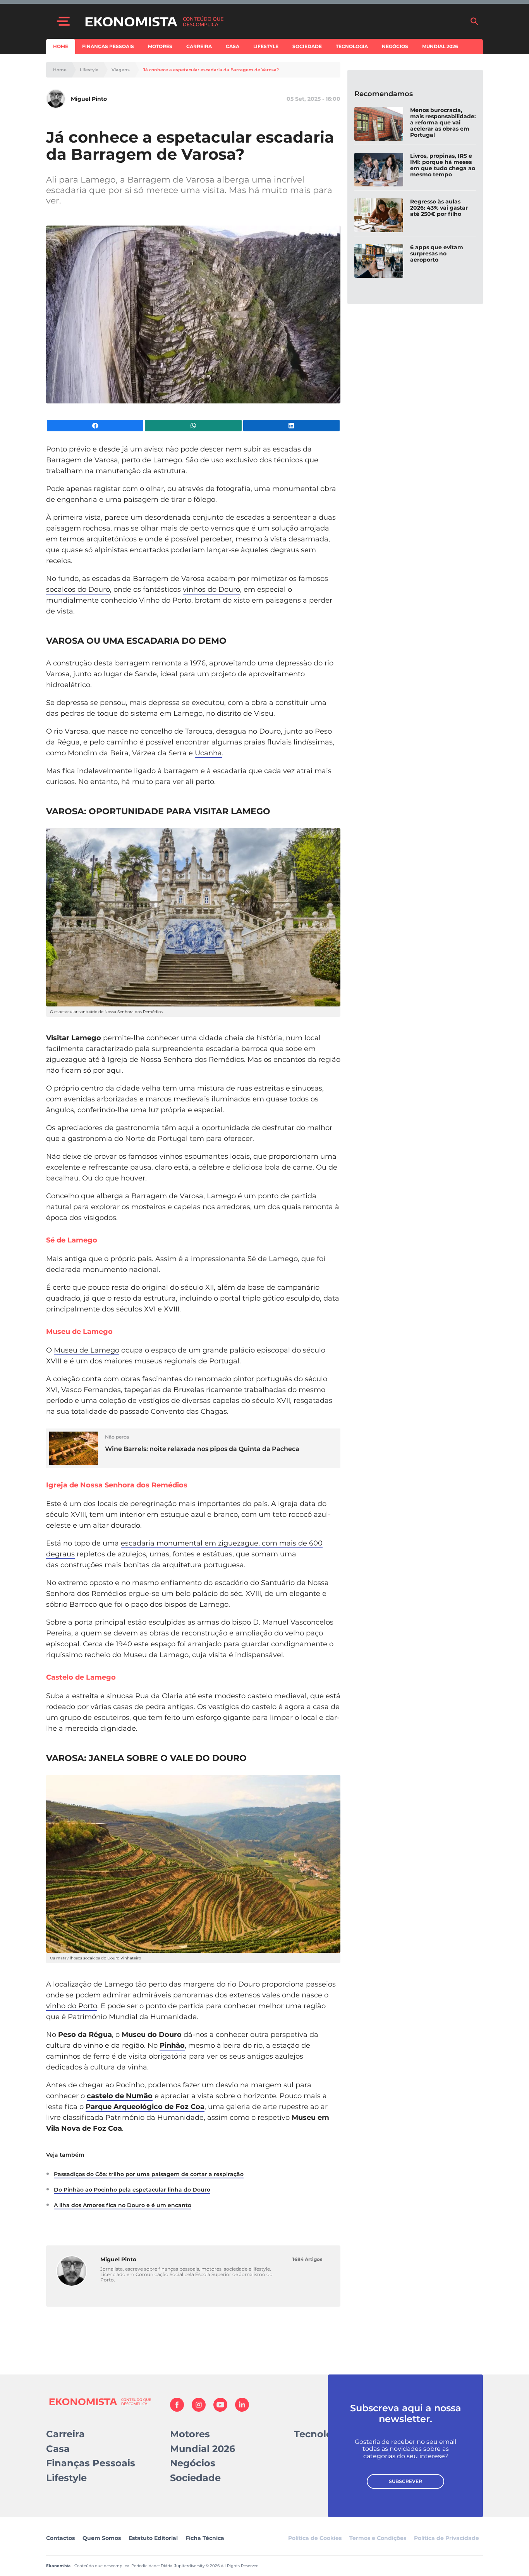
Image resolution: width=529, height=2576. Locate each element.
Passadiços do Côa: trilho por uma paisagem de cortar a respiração (149, 2174)
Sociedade (307, 46)
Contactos (60, 2538)
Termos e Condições (378, 2538)
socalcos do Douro (78, 589)
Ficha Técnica (205, 2538)
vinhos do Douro (211, 589)
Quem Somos (102, 2538)
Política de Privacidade (447, 2538)
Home (61, 46)
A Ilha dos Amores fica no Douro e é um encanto (123, 2205)
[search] (474, 21)
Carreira (199, 46)
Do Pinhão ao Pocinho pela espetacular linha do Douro (132, 2190)
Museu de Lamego (87, 1350)
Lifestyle (266, 46)
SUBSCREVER (405, 2481)
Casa (233, 46)
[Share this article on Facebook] (95, 426)
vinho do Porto (72, 2006)
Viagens (121, 70)
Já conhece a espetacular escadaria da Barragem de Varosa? (211, 70)
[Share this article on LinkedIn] (291, 426)
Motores (160, 46)
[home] (273, 21)
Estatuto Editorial (153, 2538)
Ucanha (208, 753)
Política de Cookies (315, 2538)
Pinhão (172, 2045)
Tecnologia (352, 46)
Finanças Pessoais (108, 46)
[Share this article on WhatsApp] (193, 426)
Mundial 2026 (440, 46)
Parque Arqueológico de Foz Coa (145, 2107)
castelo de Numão (120, 2096)
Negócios (395, 46)
